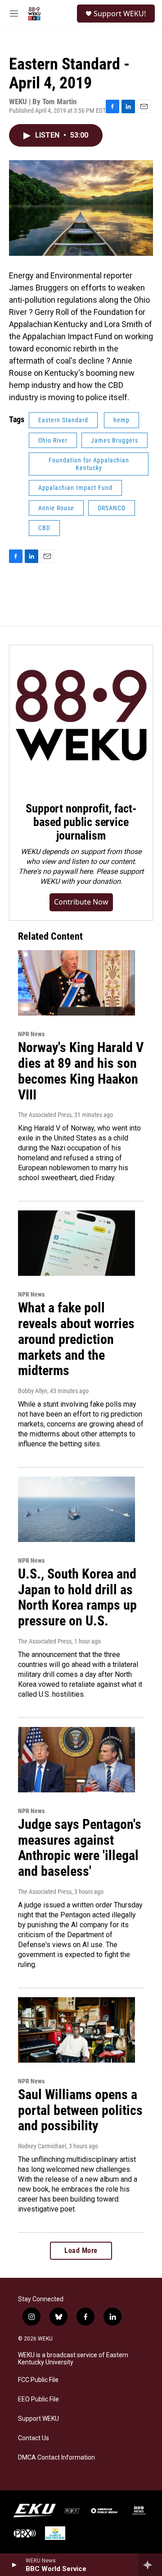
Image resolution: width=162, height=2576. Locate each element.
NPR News (31, 1034)
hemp (121, 420)
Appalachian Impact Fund (75, 488)
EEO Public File (38, 2399)
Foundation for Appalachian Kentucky (89, 464)
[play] (14, 2565)
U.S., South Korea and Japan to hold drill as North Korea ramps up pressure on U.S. (77, 1597)
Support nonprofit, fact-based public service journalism (81, 822)
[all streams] (150, 2565)
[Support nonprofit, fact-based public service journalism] (81, 717)
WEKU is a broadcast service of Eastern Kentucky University (73, 2359)
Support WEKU (38, 2419)
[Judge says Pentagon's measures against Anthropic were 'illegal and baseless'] (76, 1760)
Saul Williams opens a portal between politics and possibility (80, 2110)
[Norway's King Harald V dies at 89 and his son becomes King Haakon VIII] (76, 983)
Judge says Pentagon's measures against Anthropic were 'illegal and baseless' (80, 1848)
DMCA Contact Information (56, 2458)
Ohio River (53, 440)
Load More (81, 2251)
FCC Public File (38, 2380)
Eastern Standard (63, 420)
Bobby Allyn (33, 1391)
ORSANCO (112, 508)
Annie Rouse (56, 508)
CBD (44, 528)
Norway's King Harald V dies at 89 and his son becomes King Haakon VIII (81, 1071)
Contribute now (81, 902)
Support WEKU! (120, 14)
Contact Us (34, 2438)
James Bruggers (115, 440)
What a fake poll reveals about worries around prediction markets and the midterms (76, 1339)
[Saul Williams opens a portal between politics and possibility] (76, 2030)
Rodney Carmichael (42, 2146)
